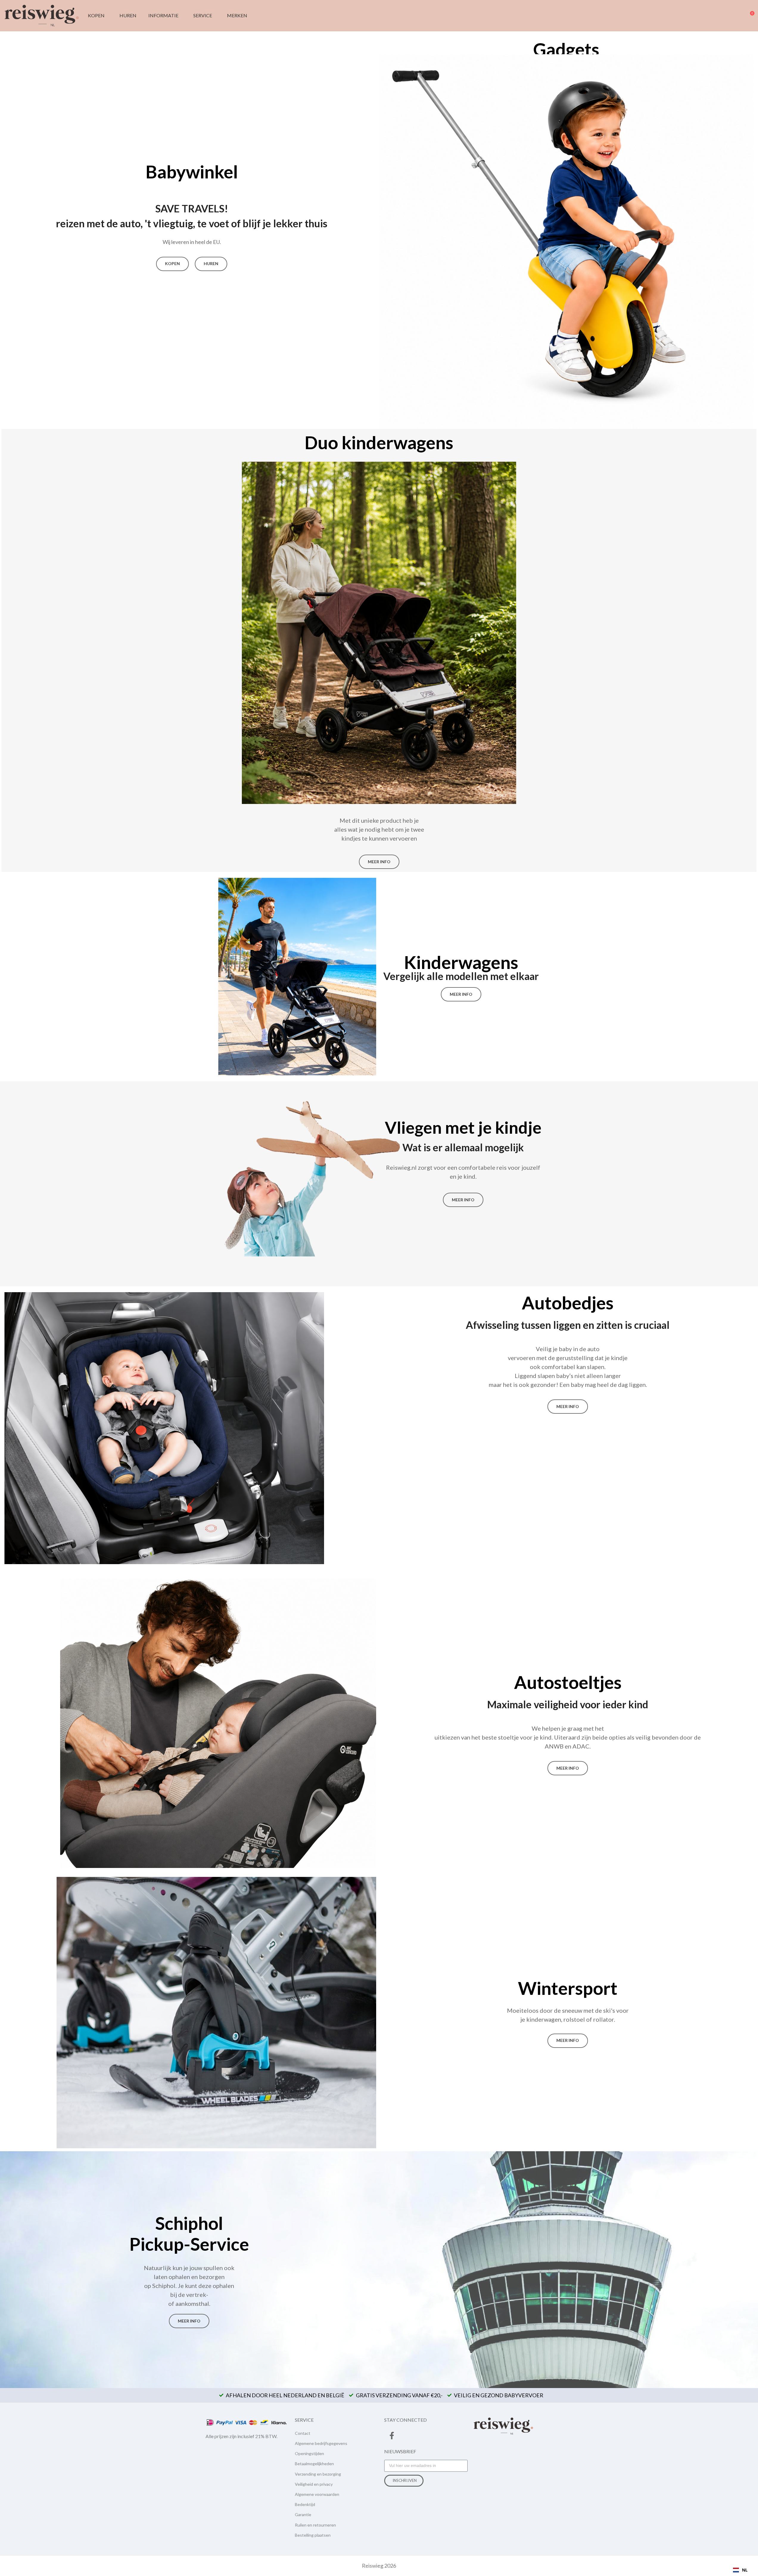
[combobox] (740, 2570)
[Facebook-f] (392, 2436)
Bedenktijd (305, 2504)
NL (745, 2570)
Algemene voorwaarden (317, 2494)
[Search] (728, 15)
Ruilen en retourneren (315, 2525)
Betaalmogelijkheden (314, 2464)
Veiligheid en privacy (314, 2484)
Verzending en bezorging (318, 2474)
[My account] (739, 15)
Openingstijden (309, 2453)
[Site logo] (42, 15)
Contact (303, 2433)
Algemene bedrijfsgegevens (321, 2443)
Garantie (303, 2514)
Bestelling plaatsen (313, 2535)
